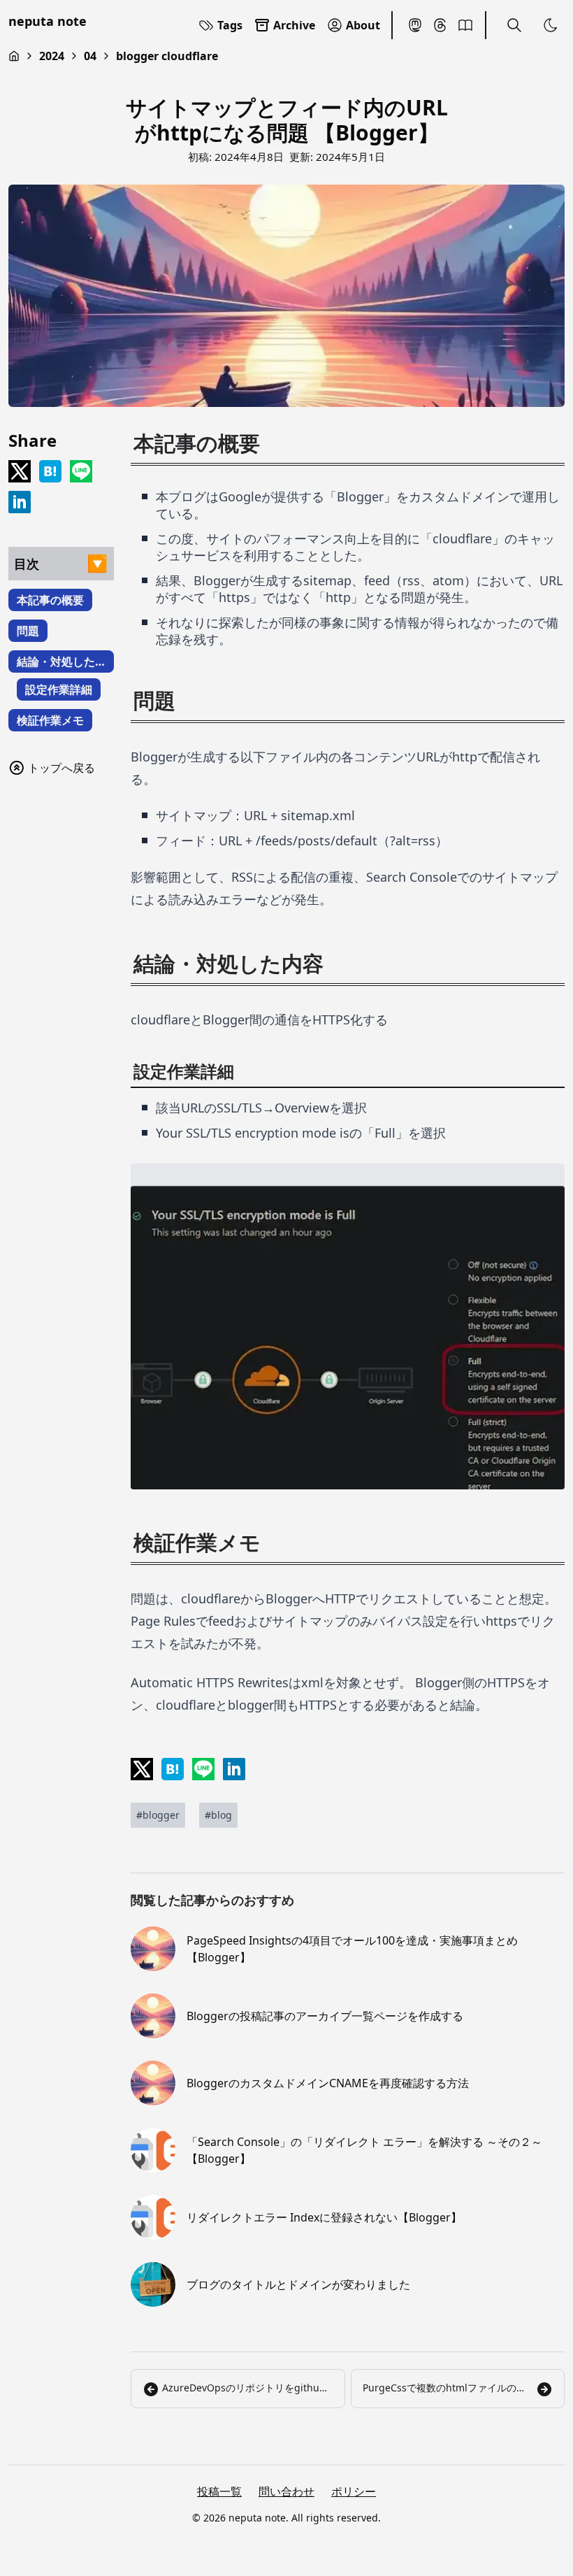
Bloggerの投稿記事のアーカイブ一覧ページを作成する (325, 2016)
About (363, 25)
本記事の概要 (50, 600)
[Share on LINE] (81, 471)
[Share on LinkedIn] (20, 502)
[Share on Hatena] (50, 471)
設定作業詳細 (59, 689)
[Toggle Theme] (551, 25)
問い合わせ (286, 2491)
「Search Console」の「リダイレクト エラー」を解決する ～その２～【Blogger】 (364, 2150)
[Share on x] (20, 471)
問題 (28, 631)
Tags (230, 25)
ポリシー (354, 2491)
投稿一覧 (219, 2491)
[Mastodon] (415, 25)
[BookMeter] (465, 25)
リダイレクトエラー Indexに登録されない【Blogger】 (324, 2217)
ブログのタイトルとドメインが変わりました (298, 2284)
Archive (294, 25)
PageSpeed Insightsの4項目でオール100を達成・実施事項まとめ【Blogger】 (352, 1949)
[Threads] (440, 25)
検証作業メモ (50, 720)
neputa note (48, 21)
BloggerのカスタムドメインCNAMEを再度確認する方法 (328, 2083)
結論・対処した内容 (56, 663)
